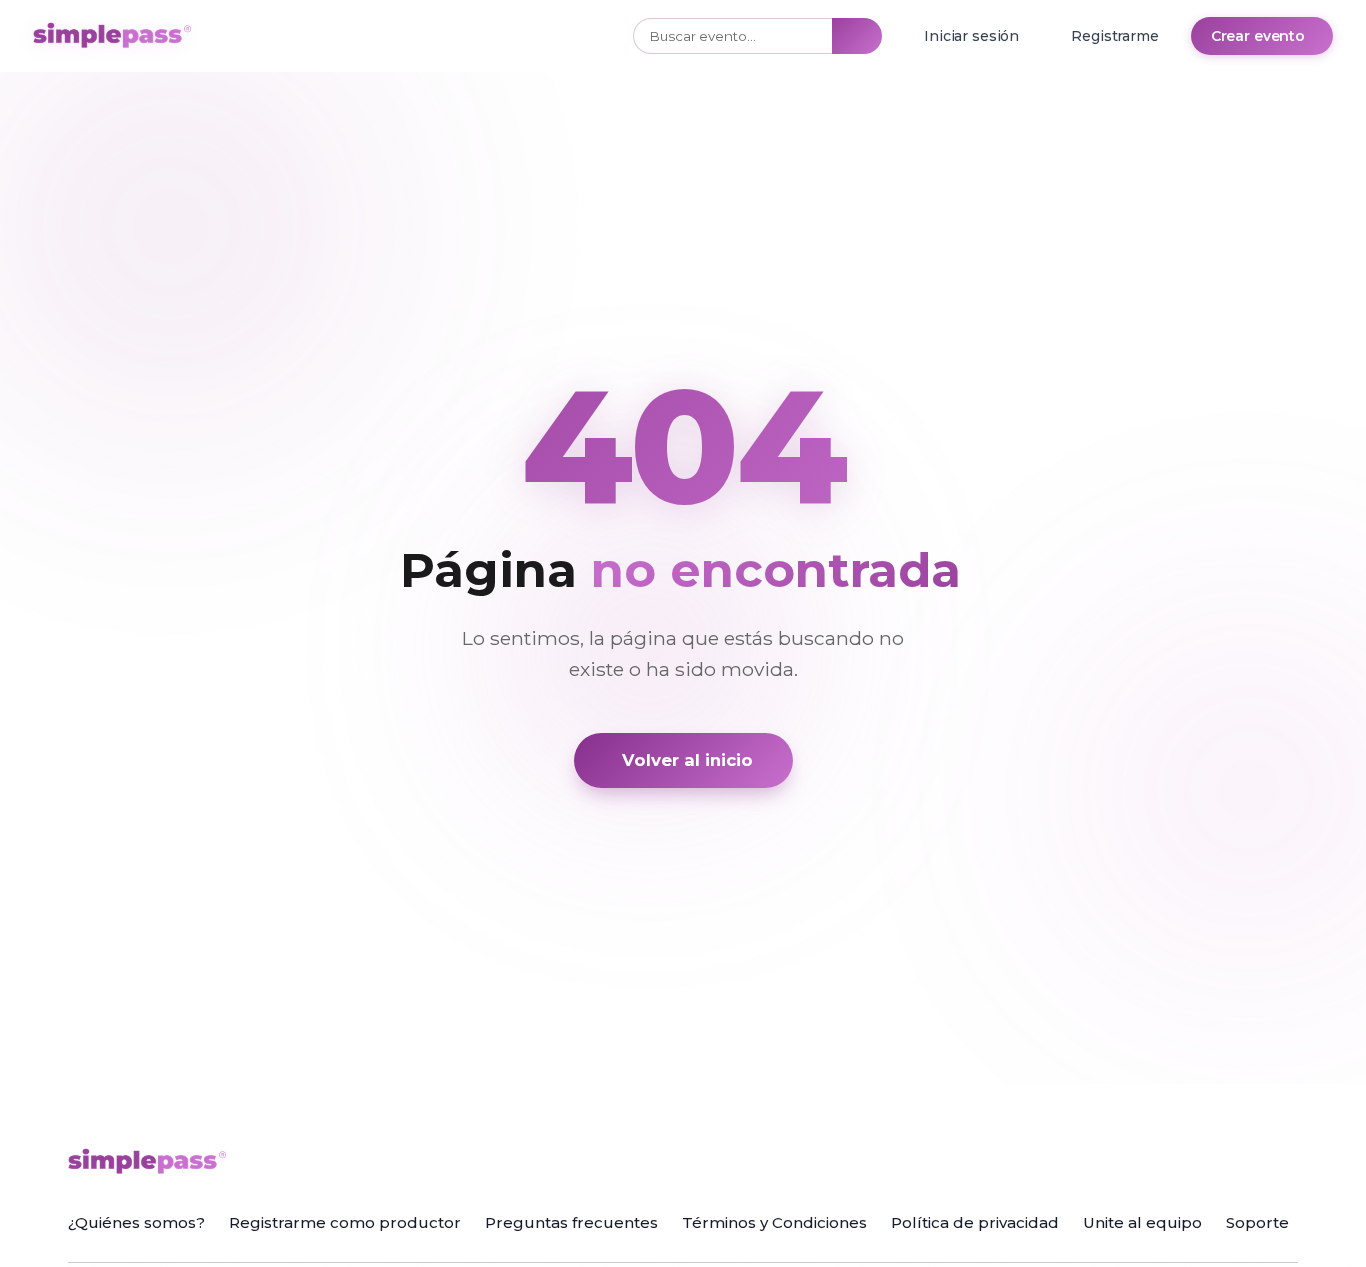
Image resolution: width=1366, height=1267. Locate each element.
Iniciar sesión (971, 36)
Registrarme (1114, 36)
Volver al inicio (687, 760)
